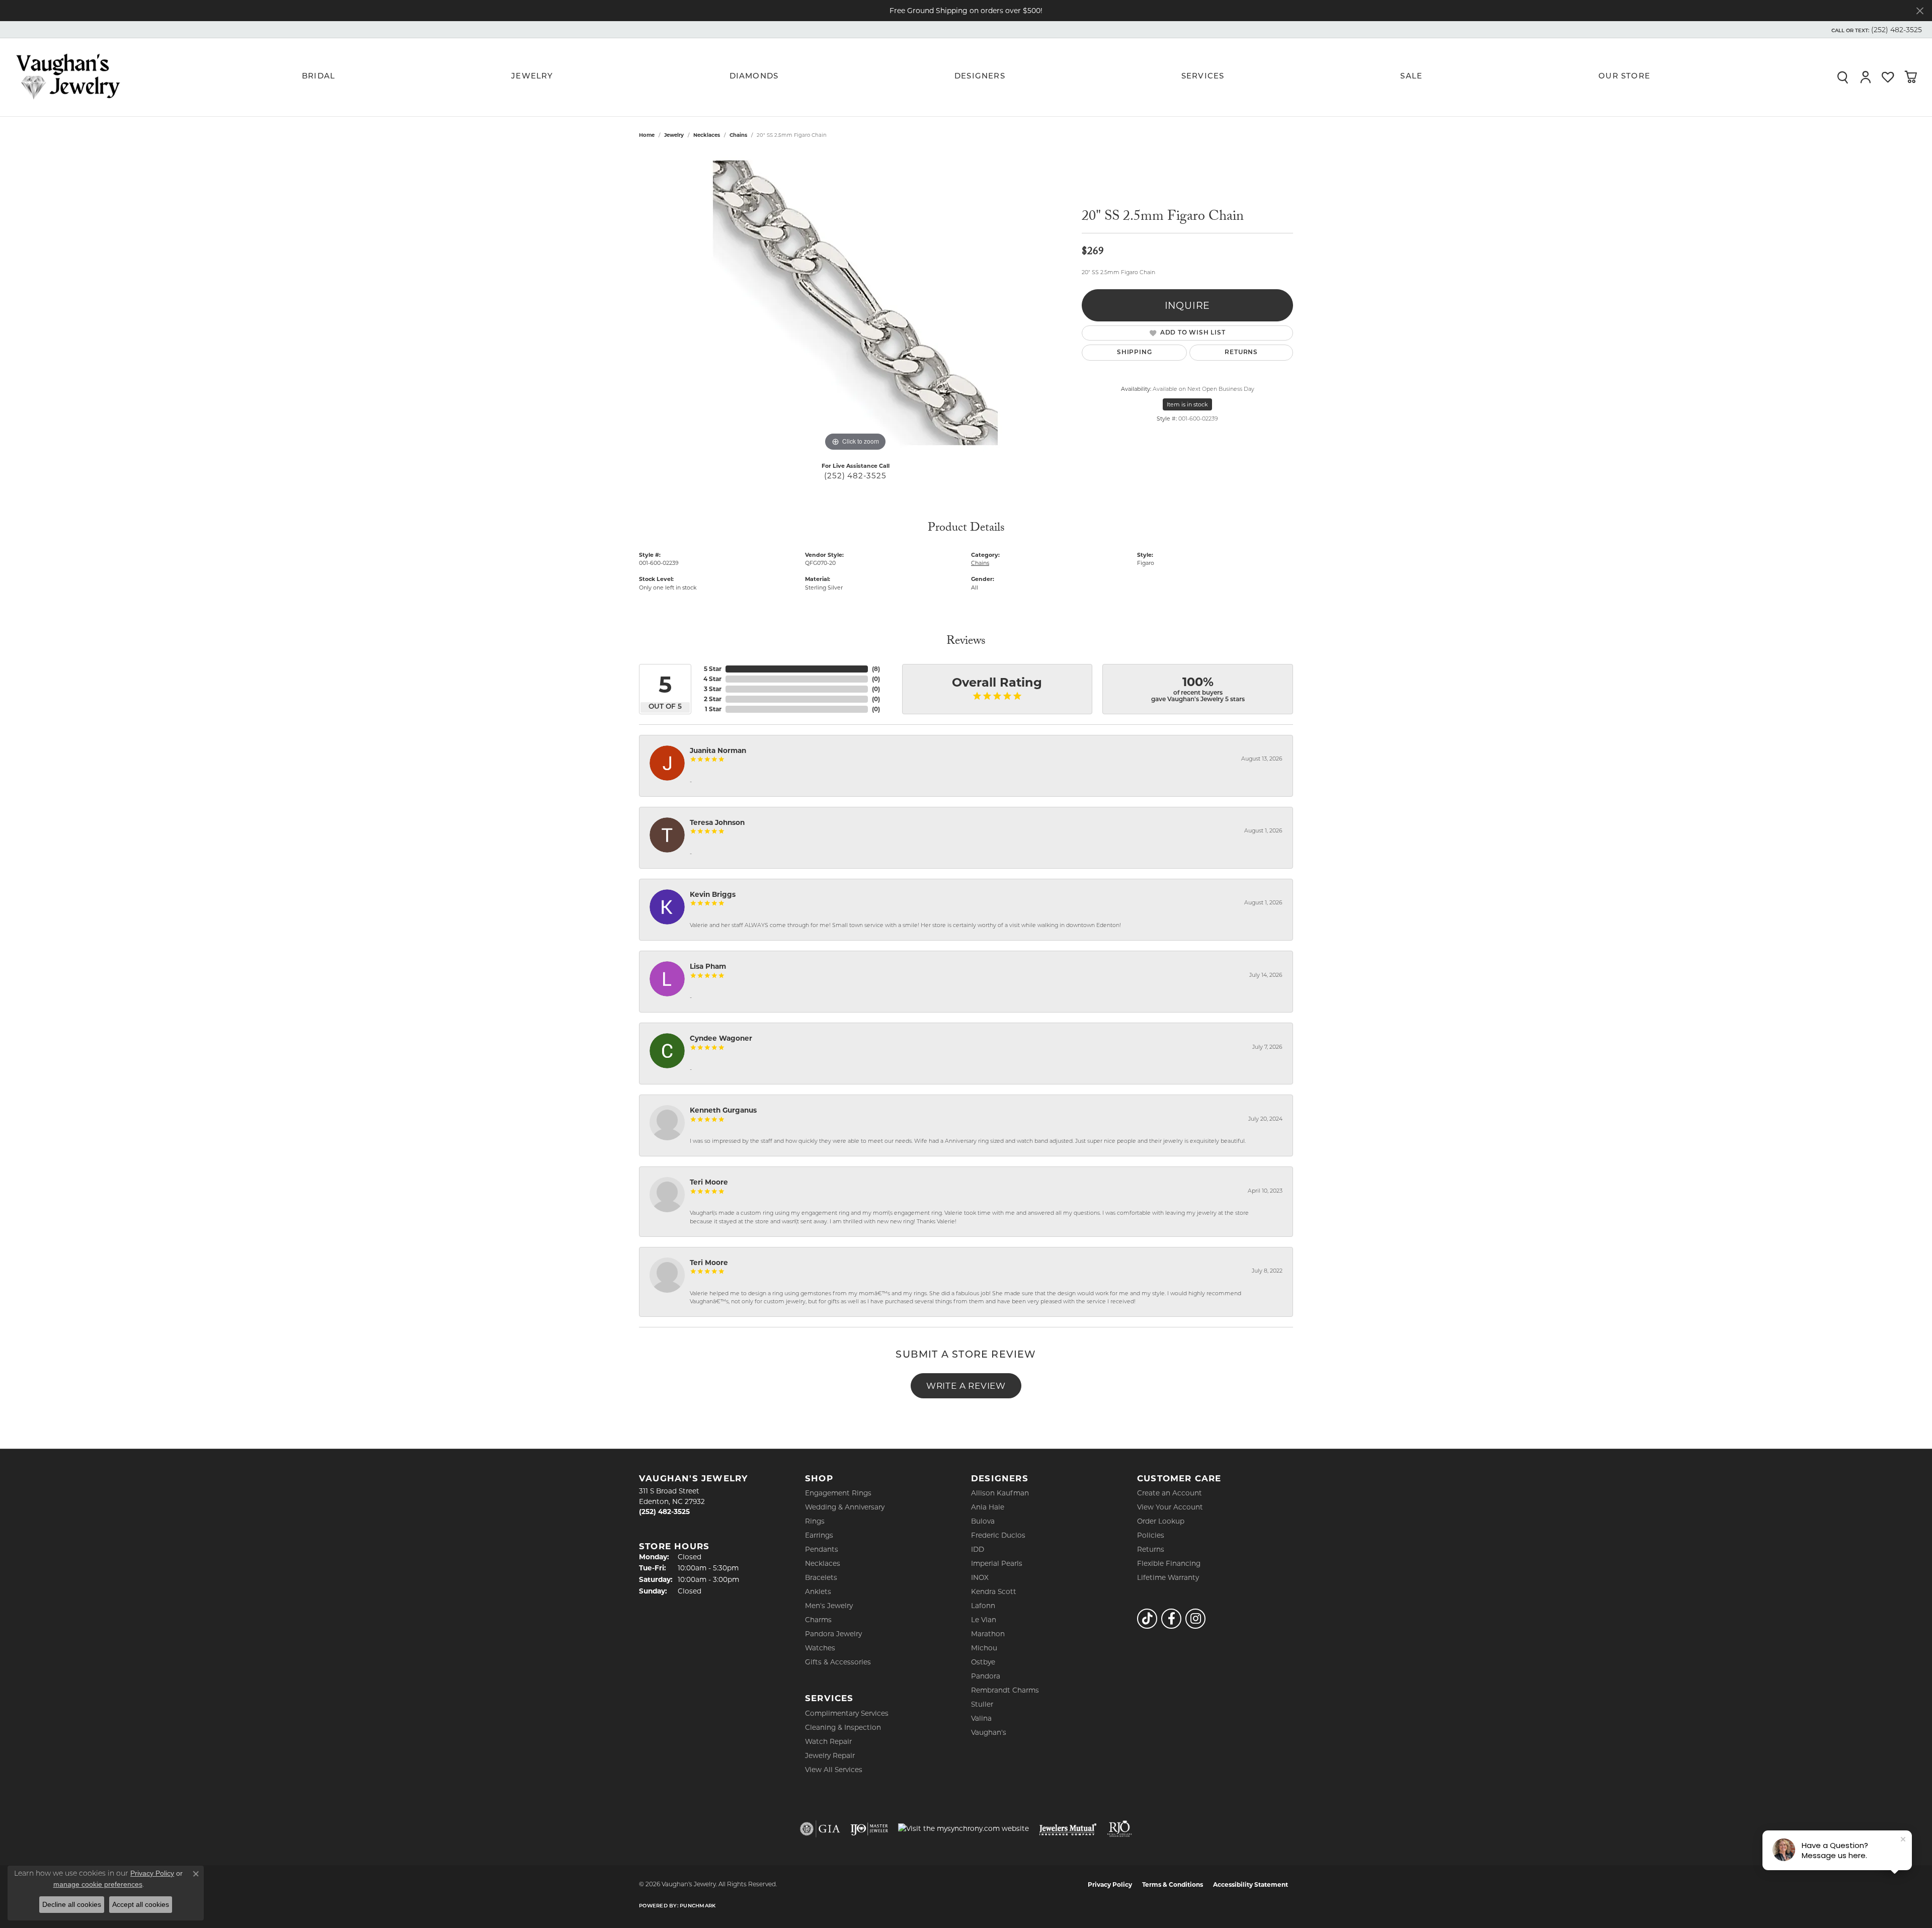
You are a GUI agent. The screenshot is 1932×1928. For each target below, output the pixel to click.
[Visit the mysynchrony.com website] (963, 1828)
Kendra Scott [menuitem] (994, 1591)
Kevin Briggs (713, 894)
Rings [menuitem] (815, 1521)
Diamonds (754, 77)
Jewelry (532, 77)
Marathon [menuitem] (988, 1634)
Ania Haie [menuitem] (988, 1507)
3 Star (713, 689)
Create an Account (1170, 1493)
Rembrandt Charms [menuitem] (1005, 1690)
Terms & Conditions (1173, 1884)
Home (647, 135)
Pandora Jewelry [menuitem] (833, 1634)
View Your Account (1170, 1507)
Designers (980, 77)
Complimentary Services (847, 1713)
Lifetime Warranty (1168, 1577)
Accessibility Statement (1251, 1884)
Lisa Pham (708, 966)
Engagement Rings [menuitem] (838, 1493)
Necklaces (707, 135)
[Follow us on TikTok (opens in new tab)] (1147, 1619)
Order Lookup (1161, 1521)
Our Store (1624, 77)
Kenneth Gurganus (723, 1110)
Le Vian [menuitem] (984, 1620)
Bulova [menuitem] (983, 1521)
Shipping (1134, 353)
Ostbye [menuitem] (983, 1662)
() (876, 669)
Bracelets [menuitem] (821, 1577)
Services (1203, 77)
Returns (1241, 353)
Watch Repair (828, 1741)
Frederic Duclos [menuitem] (998, 1535)
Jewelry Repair (830, 1755)
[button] (1876, 30)
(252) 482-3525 (855, 476)
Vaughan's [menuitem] (989, 1732)
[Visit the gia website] (820, 1829)
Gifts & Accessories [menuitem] (838, 1662)
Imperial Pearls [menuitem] (997, 1563)
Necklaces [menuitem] (823, 1563)
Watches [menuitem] (820, 1648)
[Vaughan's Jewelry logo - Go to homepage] (68, 77)
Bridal (318, 77)
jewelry (674, 135)
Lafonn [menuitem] (983, 1606)
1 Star (713, 709)
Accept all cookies (141, 1904)
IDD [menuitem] (978, 1549)
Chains (738, 135)
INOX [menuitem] (980, 1577)
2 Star (713, 699)
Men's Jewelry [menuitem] (829, 1606)
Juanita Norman (718, 750)
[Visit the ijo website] (869, 1829)
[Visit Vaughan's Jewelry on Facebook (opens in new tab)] (1171, 1619)
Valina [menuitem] (981, 1718)
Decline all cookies (72, 1904)
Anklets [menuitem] (818, 1591)
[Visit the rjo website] (1119, 1829)
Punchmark (698, 1906)
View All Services (834, 1770)
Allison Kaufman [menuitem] (1000, 1493)
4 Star (712, 679)
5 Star (713, 669)
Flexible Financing (1169, 1563)
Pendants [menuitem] (822, 1549)
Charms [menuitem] (818, 1620)
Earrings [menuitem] (819, 1535)
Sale (1411, 77)
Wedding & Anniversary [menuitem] (845, 1507)
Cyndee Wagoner (721, 1038)
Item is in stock (1187, 404)
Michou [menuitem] (984, 1648)
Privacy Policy (1110, 1884)
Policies (1151, 1535)
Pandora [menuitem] (986, 1676)
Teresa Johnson (717, 822)
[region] (855, 303)
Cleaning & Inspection (843, 1727)
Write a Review (966, 1386)
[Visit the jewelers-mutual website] (1068, 1829)
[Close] (1920, 11)
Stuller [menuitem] (982, 1704)
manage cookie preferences (98, 1884)
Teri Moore (709, 1182)
